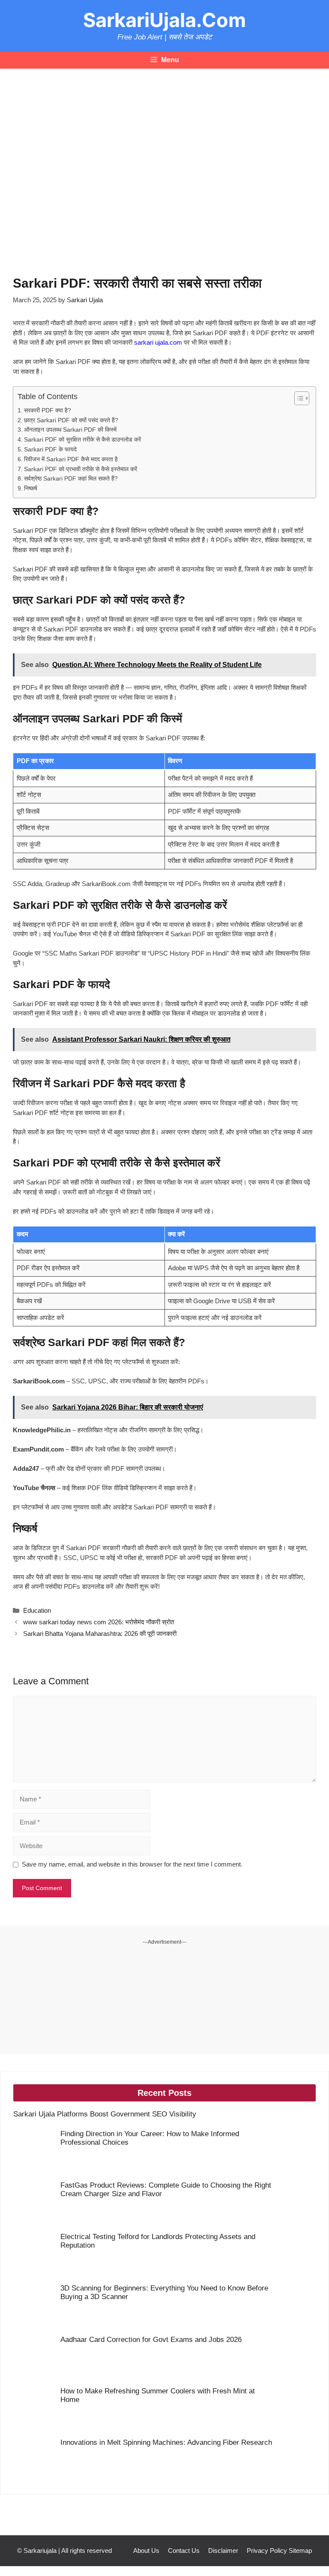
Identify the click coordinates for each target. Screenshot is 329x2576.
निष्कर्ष (31, 488)
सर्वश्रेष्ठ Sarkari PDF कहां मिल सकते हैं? (71, 479)
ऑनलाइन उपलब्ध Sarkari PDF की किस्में (70, 430)
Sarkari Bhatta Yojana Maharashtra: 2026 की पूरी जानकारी (100, 1634)
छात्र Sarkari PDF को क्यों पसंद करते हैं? (71, 420)
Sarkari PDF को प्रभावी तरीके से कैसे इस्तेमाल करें (81, 469)
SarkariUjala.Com (164, 20)
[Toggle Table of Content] (298, 398)
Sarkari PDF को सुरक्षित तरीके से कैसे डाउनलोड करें (82, 440)
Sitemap (300, 2550)
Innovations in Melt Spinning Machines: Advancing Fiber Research (166, 2442)
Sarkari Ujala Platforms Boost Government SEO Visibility (105, 2114)
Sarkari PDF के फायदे (50, 449)
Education (37, 1610)
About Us (146, 2550)
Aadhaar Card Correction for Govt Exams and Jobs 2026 (151, 2340)
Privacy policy (267, 2550)
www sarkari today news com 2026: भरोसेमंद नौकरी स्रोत (99, 1622)
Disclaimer (223, 2550)
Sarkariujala (40, 2550)
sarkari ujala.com (158, 342)
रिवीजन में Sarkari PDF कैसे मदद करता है (71, 459)
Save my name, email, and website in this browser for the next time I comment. (132, 1864)
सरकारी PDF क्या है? (48, 410)
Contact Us (184, 2550)
